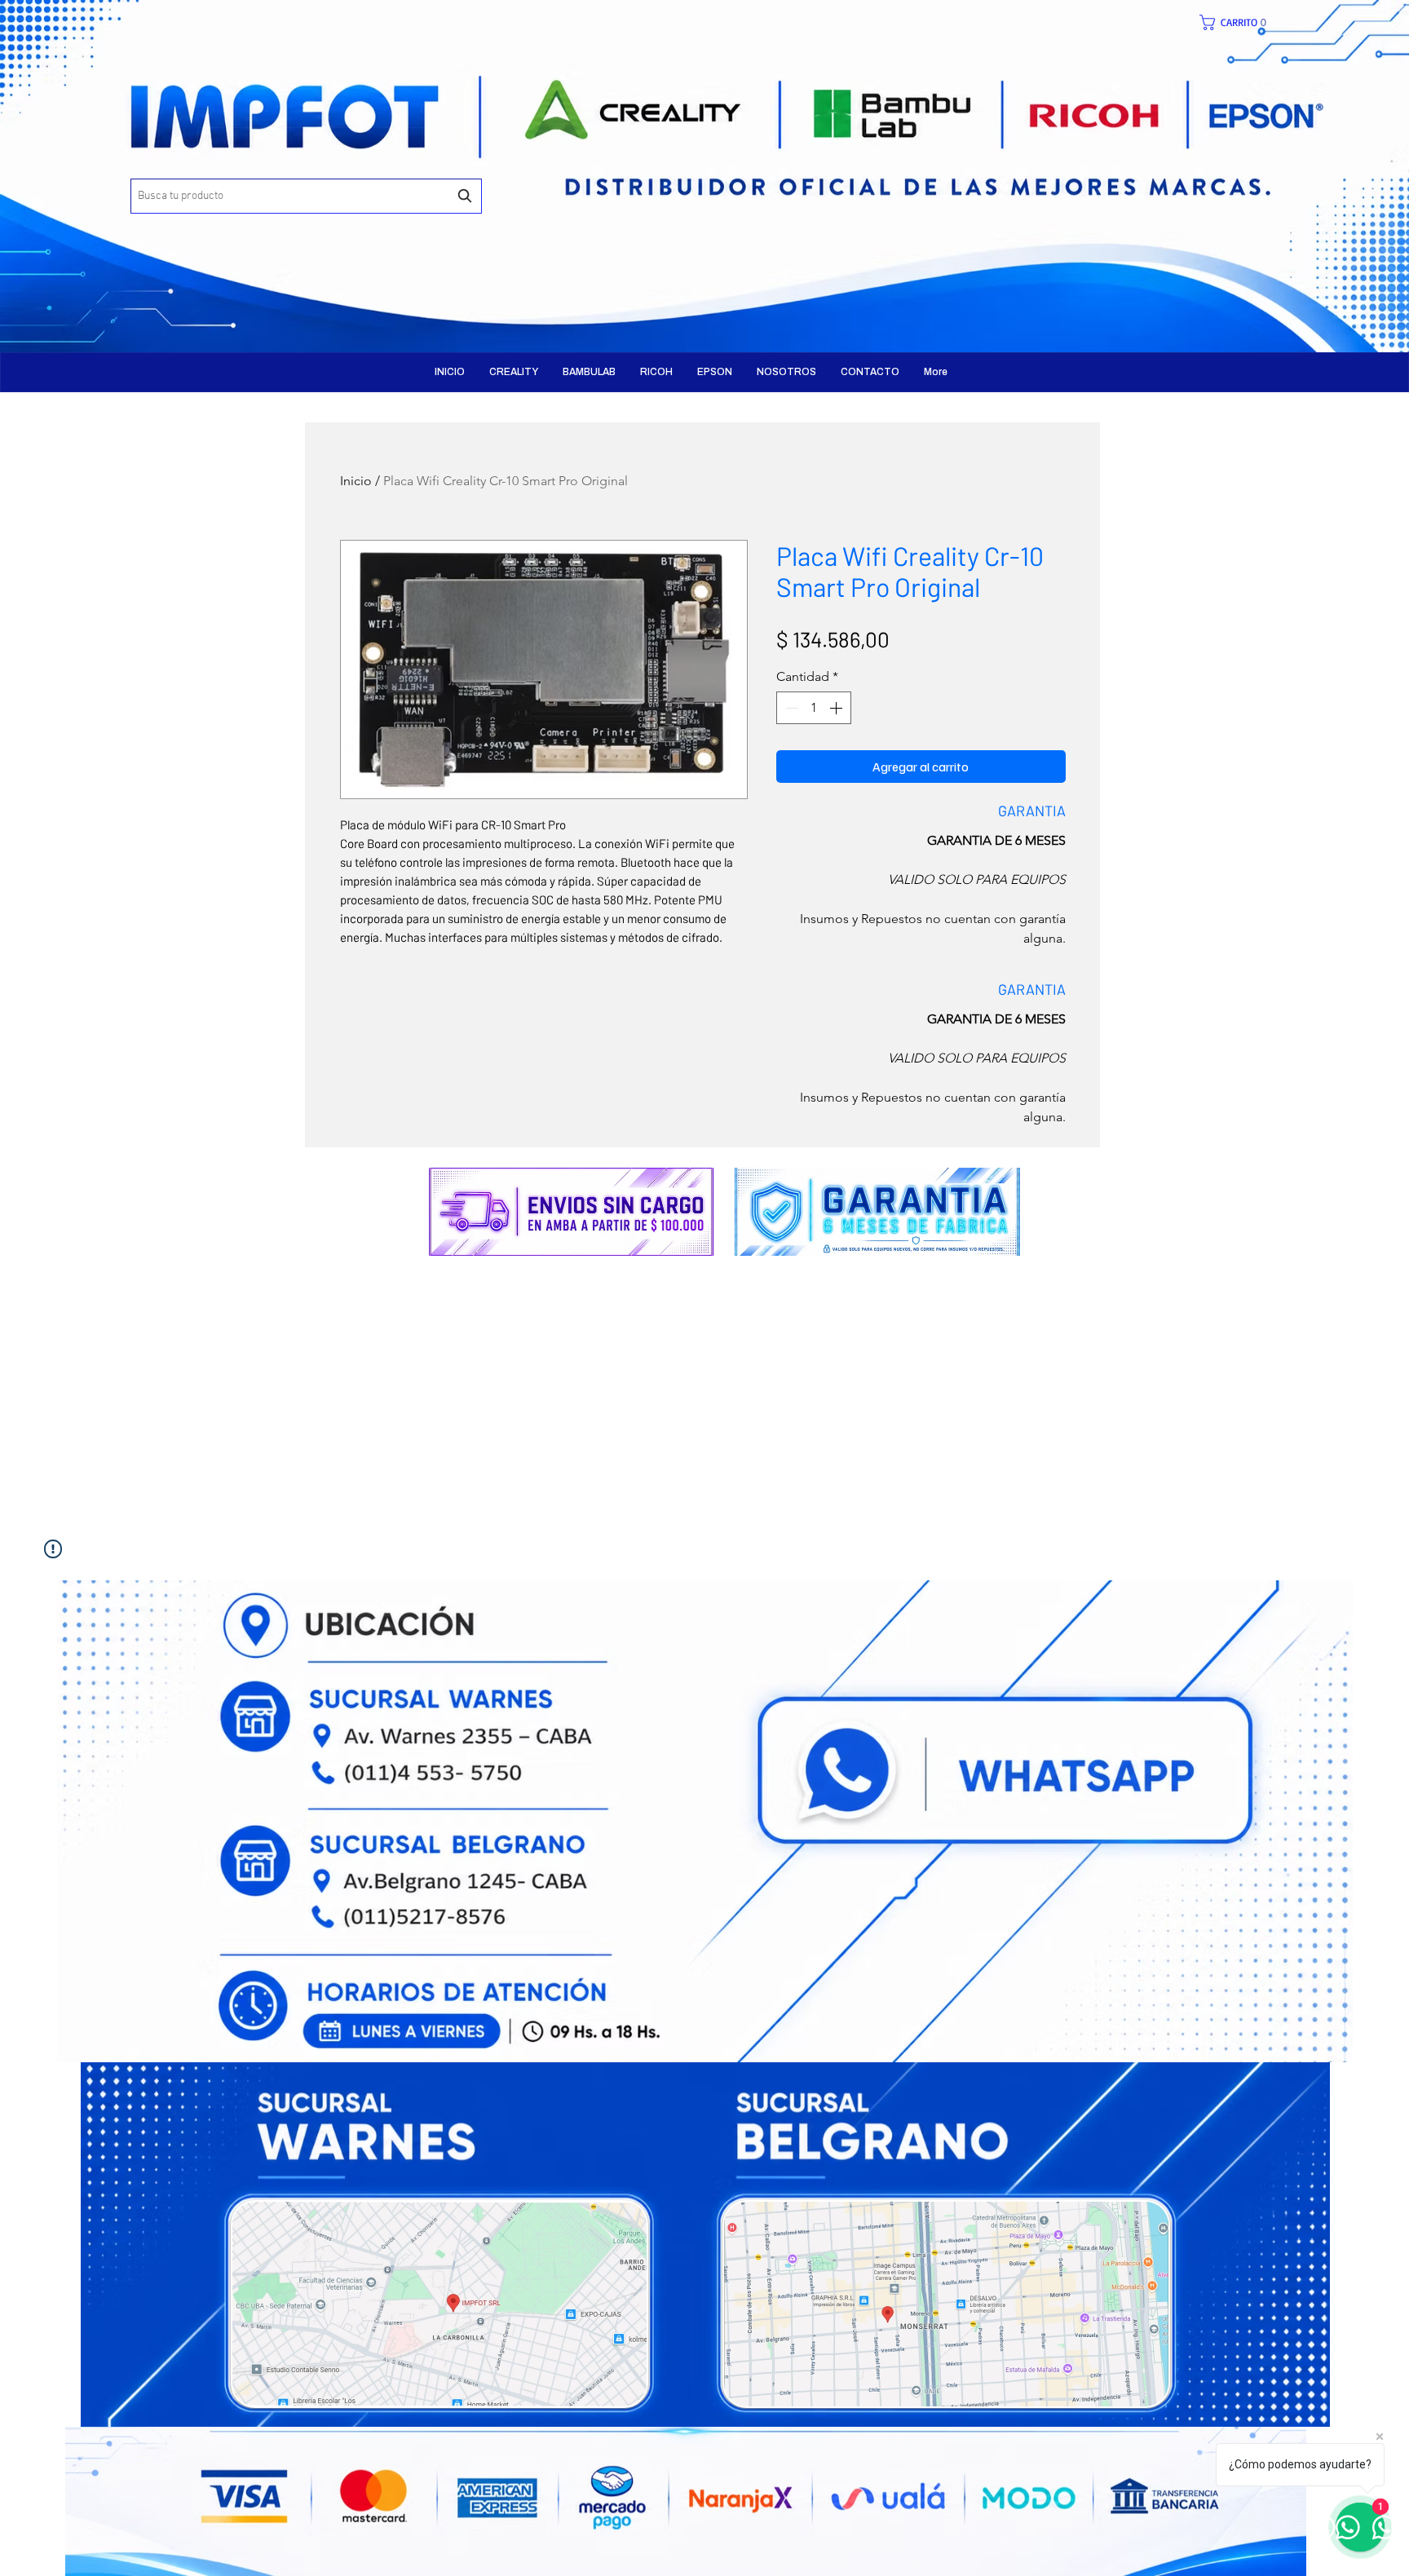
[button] (1241, 22)
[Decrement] (790, 708)
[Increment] (837, 708)
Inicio (356, 481)
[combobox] (306, 196)
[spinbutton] (814, 708)
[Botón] (350, 163)
